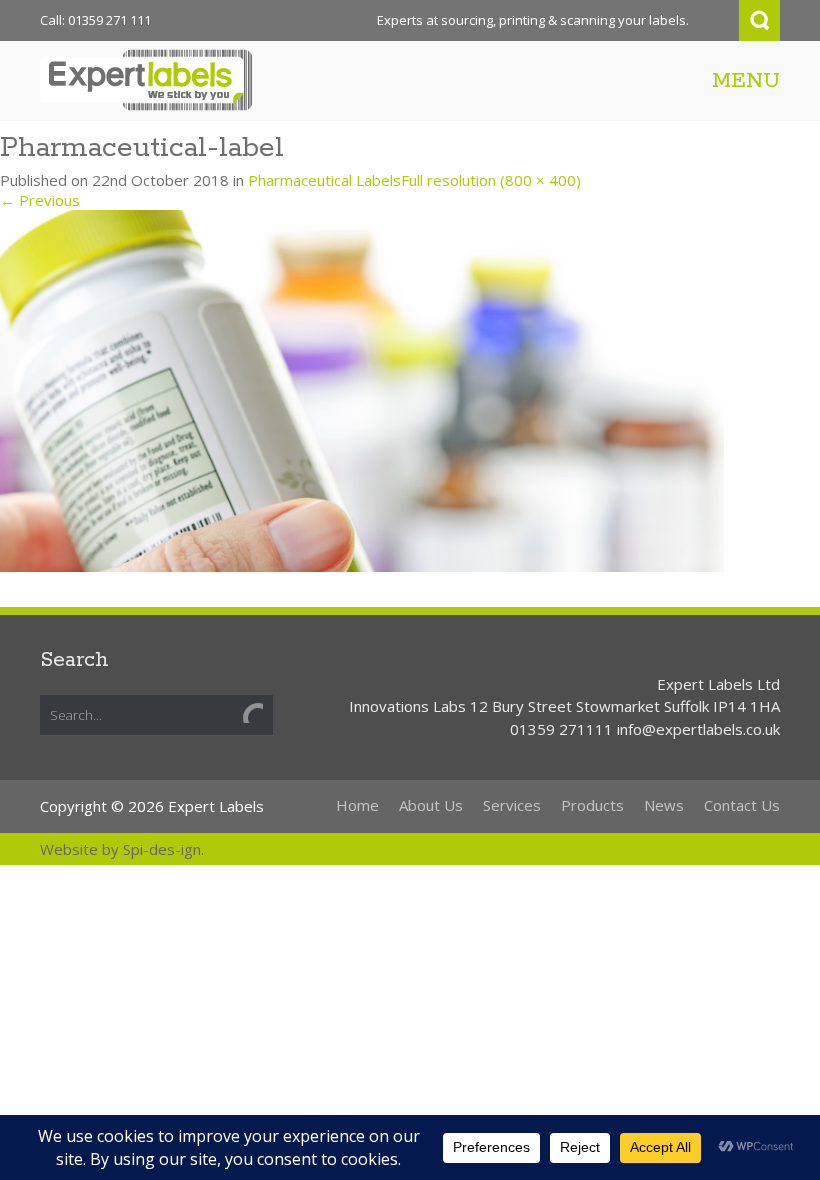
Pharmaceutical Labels (324, 180)
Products (592, 805)
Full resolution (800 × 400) (491, 180)
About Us (431, 805)
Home (357, 805)
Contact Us (742, 805)
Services (512, 805)
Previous (40, 200)
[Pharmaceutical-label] (362, 389)
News (664, 805)
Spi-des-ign (162, 849)
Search (759, 20)
